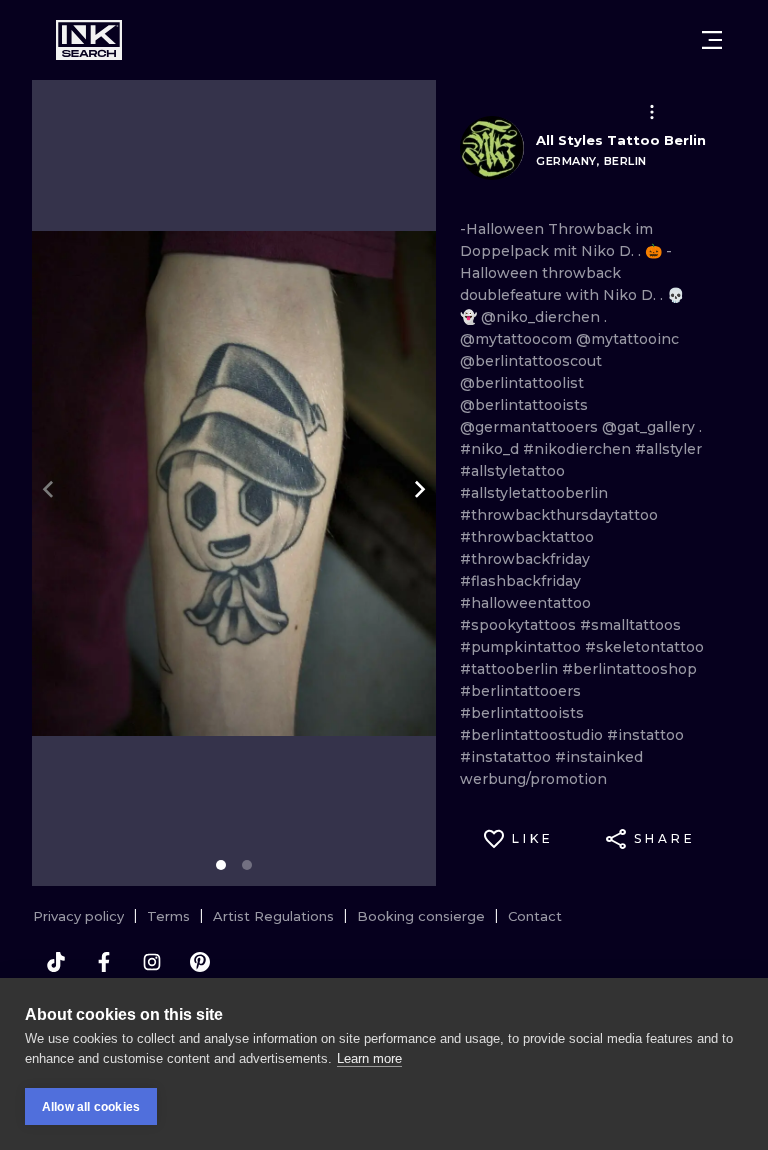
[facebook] (104, 962)
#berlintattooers (520, 691)
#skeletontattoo (644, 647)
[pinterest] (200, 962)
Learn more (369, 1058)
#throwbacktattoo (527, 537)
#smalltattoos (630, 625)
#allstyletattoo (512, 471)
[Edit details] (652, 112)
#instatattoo (507, 757)
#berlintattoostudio (533, 735)
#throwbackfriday (525, 559)
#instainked (599, 757)
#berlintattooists (522, 713)
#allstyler (668, 449)
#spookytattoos (520, 625)
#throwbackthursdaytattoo (559, 515)
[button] (652, 112)
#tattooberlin (511, 669)
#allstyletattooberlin (534, 493)
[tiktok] (56, 962)
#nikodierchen (579, 449)
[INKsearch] (89, 40)
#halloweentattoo (525, 603)
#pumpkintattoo (522, 647)
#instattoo (645, 735)
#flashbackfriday (520, 581)
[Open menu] (712, 40)
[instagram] (152, 962)
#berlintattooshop (629, 669)
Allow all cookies (91, 1107)
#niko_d (491, 449)
